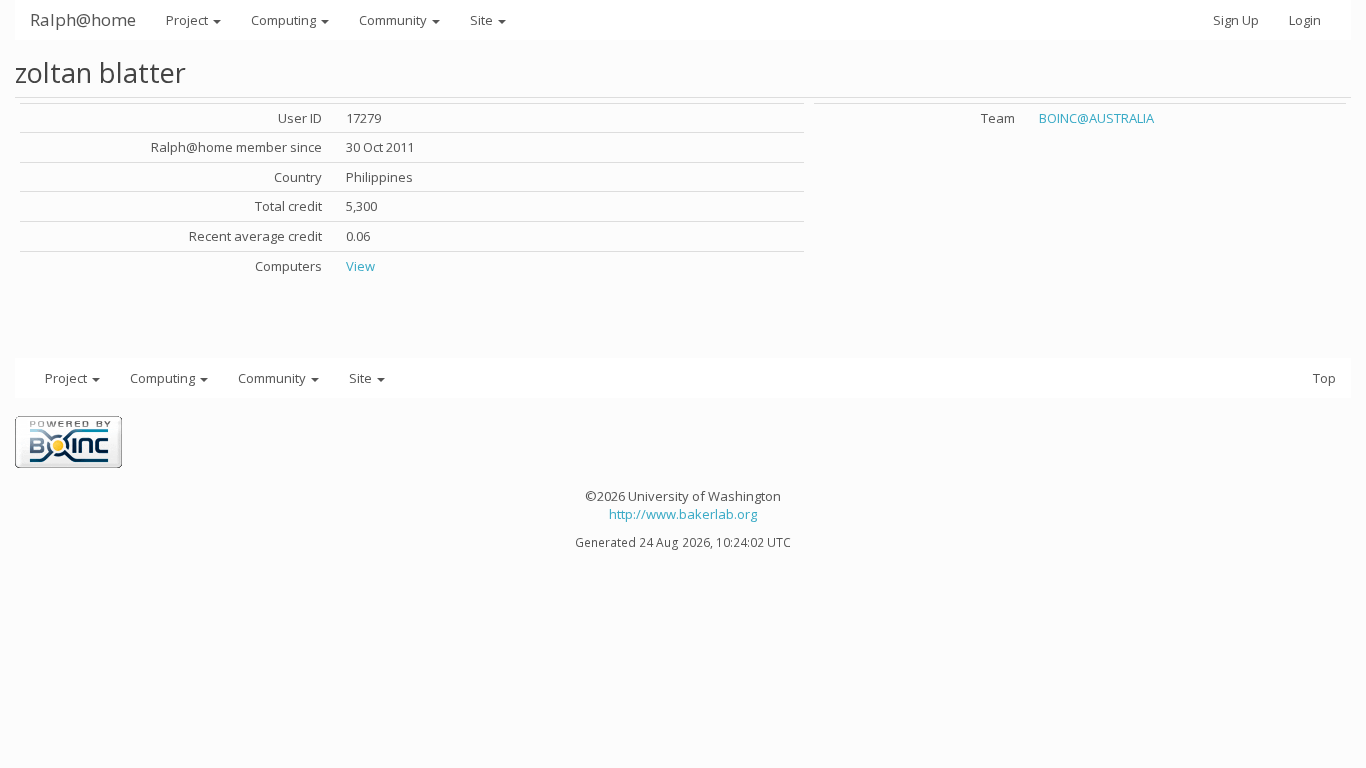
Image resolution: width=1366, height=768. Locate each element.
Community (394, 20)
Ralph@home (83, 19)
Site (483, 20)
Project (188, 20)
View (360, 266)
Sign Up (1236, 20)
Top (1324, 378)
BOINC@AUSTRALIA (1096, 118)
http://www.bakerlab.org (683, 514)
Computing (285, 20)
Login (1305, 20)
